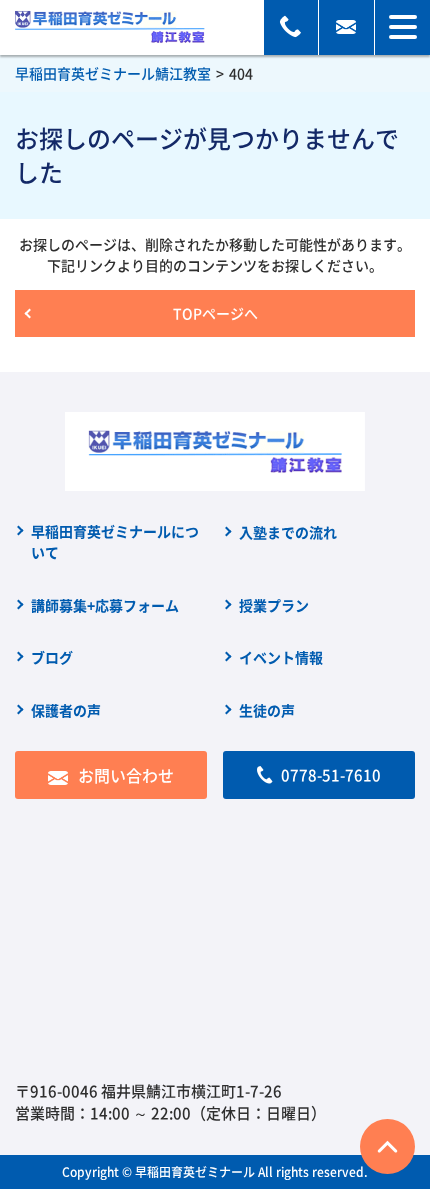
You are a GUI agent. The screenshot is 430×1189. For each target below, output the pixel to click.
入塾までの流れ (288, 532)
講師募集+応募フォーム (105, 605)
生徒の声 (267, 710)
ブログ (52, 657)
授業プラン (274, 605)
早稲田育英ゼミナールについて (115, 541)
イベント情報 (281, 657)
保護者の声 (66, 710)
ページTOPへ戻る (387, 1146)
